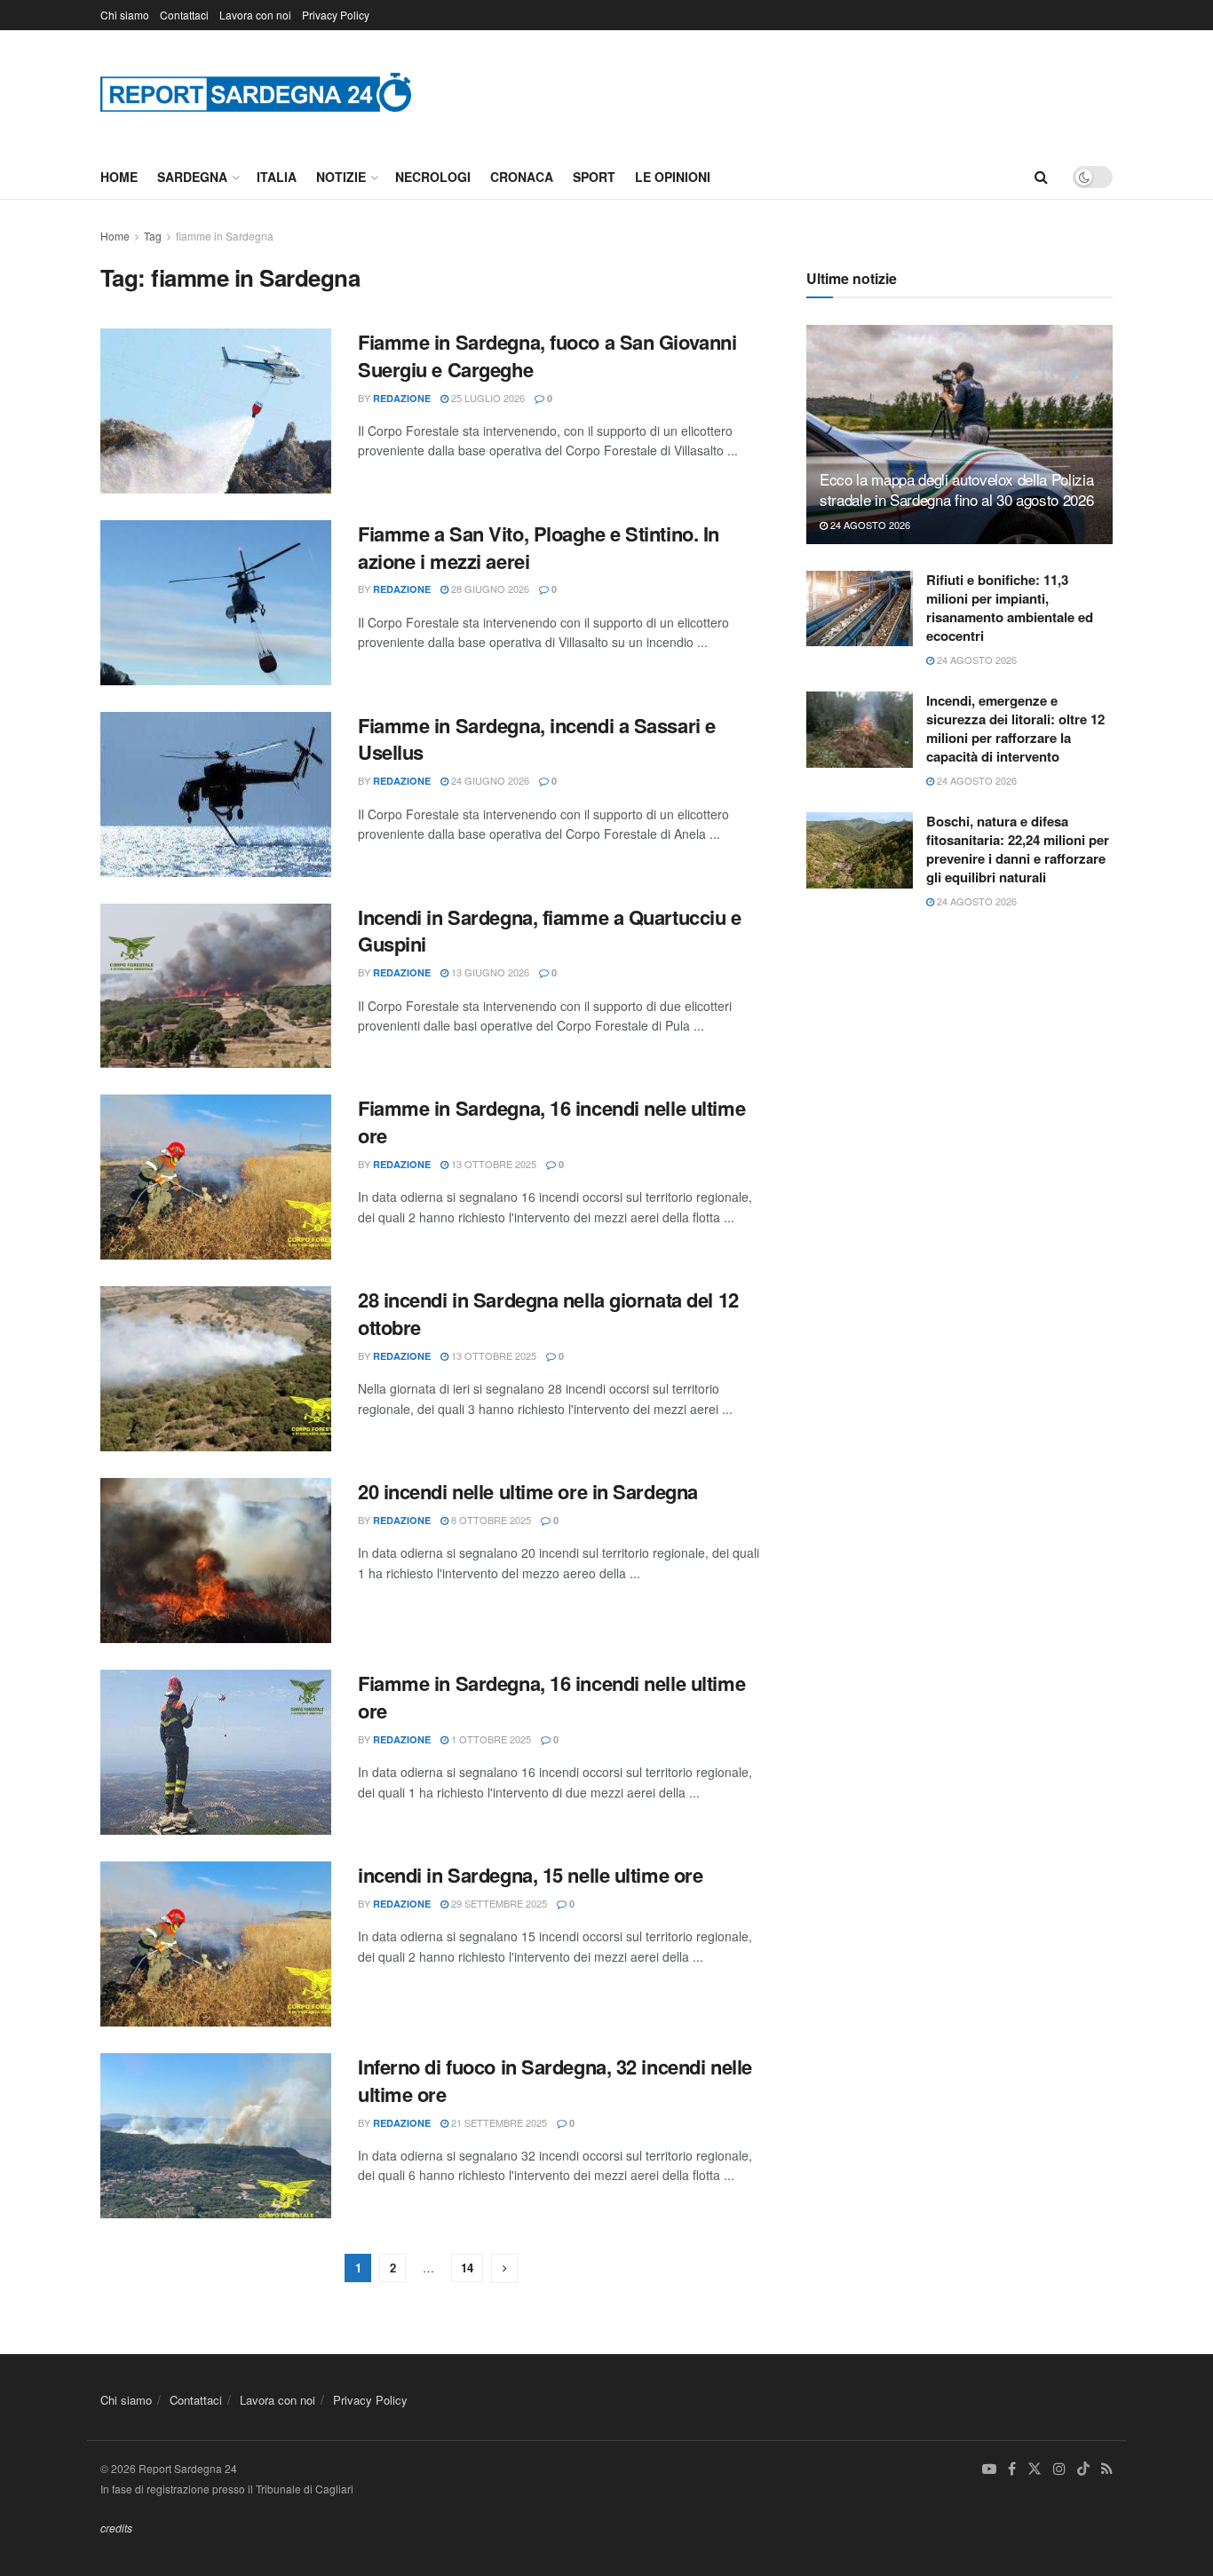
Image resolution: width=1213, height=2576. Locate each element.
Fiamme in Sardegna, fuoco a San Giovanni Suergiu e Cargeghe (547, 356)
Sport (594, 177)
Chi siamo (125, 15)
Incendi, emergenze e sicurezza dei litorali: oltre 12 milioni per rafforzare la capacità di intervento (1015, 728)
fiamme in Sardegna (225, 236)
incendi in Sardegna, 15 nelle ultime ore (530, 1875)
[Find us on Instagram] (1059, 2469)
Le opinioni (673, 177)
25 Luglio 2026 (487, 398)
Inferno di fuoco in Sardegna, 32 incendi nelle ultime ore (555, 2080)
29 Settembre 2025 (498, 1903)
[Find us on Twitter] (1035, 2469)
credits (116, 2528)
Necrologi (433, 177)
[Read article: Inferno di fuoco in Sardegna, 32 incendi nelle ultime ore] (216, 2136)
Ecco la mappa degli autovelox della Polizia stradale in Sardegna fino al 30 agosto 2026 (956, 490)
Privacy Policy (336, 15)
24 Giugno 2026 (489, 780)
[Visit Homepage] (256, 92)
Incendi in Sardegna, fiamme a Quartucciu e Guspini (550, 931)
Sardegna (192, 177)
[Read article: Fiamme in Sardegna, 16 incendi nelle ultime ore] (216, 1177)
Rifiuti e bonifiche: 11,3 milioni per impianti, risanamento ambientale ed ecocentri (1010, 608)
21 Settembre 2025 (498, 2122)
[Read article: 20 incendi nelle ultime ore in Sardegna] (216, 1561)
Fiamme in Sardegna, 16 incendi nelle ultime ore (551, 1122)
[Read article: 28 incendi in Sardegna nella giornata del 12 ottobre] (216, 1369)
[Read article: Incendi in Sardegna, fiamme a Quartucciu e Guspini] (216, 986)
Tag (153, 236)
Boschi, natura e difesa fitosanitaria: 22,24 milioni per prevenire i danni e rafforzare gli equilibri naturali (1018, 849)
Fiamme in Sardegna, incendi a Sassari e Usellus (537, 739)
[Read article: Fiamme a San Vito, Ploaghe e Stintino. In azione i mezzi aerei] (216, 603)
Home (119, 177)
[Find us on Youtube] (989, 2469)
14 (467, 2268)
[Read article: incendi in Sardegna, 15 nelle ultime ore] (216, 1944)
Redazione (402, 398)
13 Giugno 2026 (489, 972)
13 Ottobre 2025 (492, 1164)
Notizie (341, 177)
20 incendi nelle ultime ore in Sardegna (528, 1491)
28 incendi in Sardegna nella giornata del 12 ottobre (548, 1313)
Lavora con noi (255, 15)
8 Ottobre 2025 (490, 1520)
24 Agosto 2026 (869, 525)
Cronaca (522, 177)
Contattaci (184, 15)
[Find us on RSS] (1107, 2469)
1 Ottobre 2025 (490, 1739)
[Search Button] (1041, 177)
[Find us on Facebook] (1012, 2469)
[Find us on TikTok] (1083, 2469)
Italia (277, 177)
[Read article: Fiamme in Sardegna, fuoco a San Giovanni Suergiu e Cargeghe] (216, 411)
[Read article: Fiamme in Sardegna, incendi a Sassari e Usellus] (216, 794)
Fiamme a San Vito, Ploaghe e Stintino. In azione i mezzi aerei (539, 547)
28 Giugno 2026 (489, 589)
